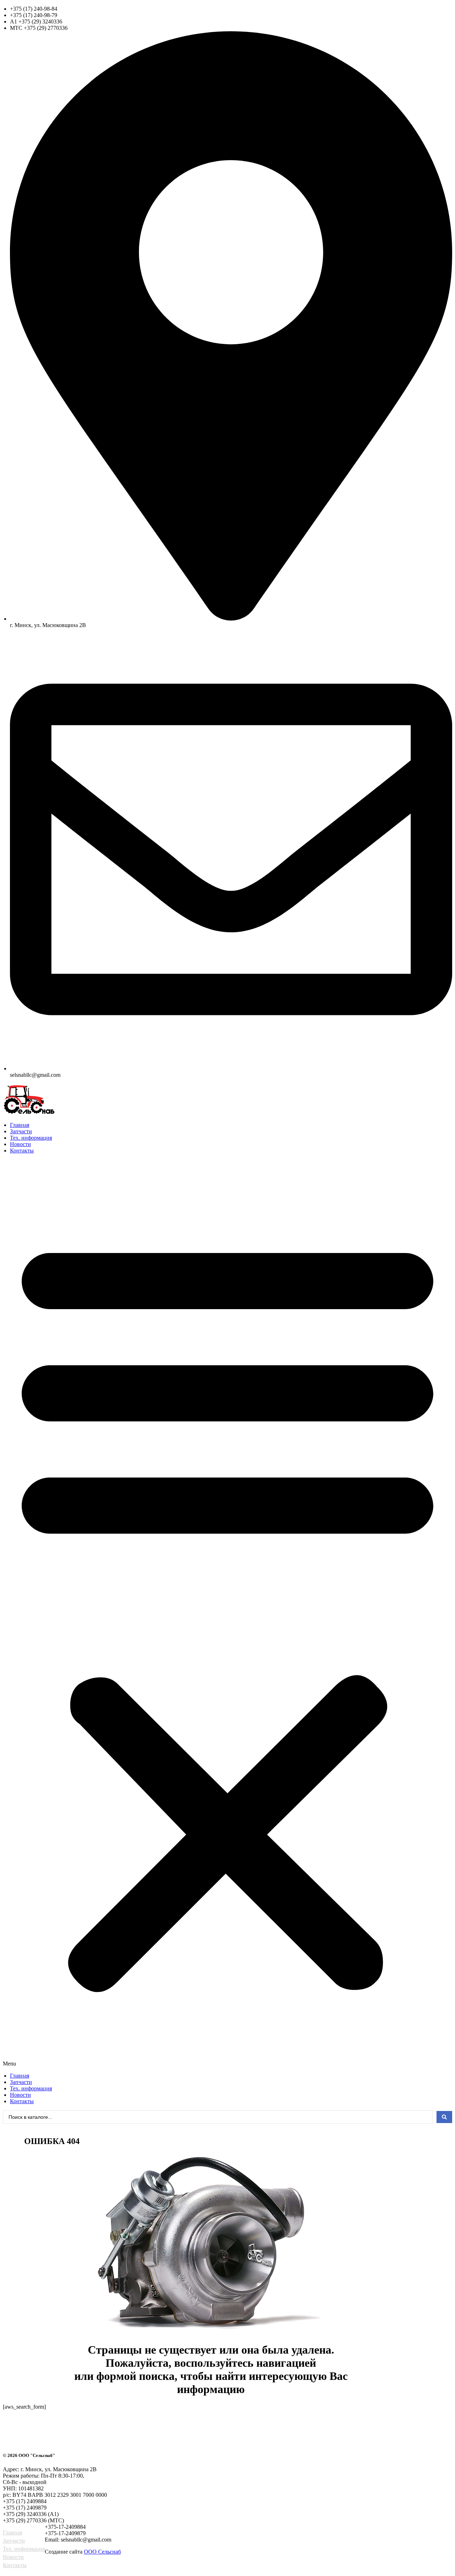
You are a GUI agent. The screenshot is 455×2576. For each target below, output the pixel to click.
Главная (20, 1125)
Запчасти (21, 1131)
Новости (20, 1144)
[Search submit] (444, 2117)
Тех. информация (31, 1138)
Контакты (22, 1151)
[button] (227, 1613)
